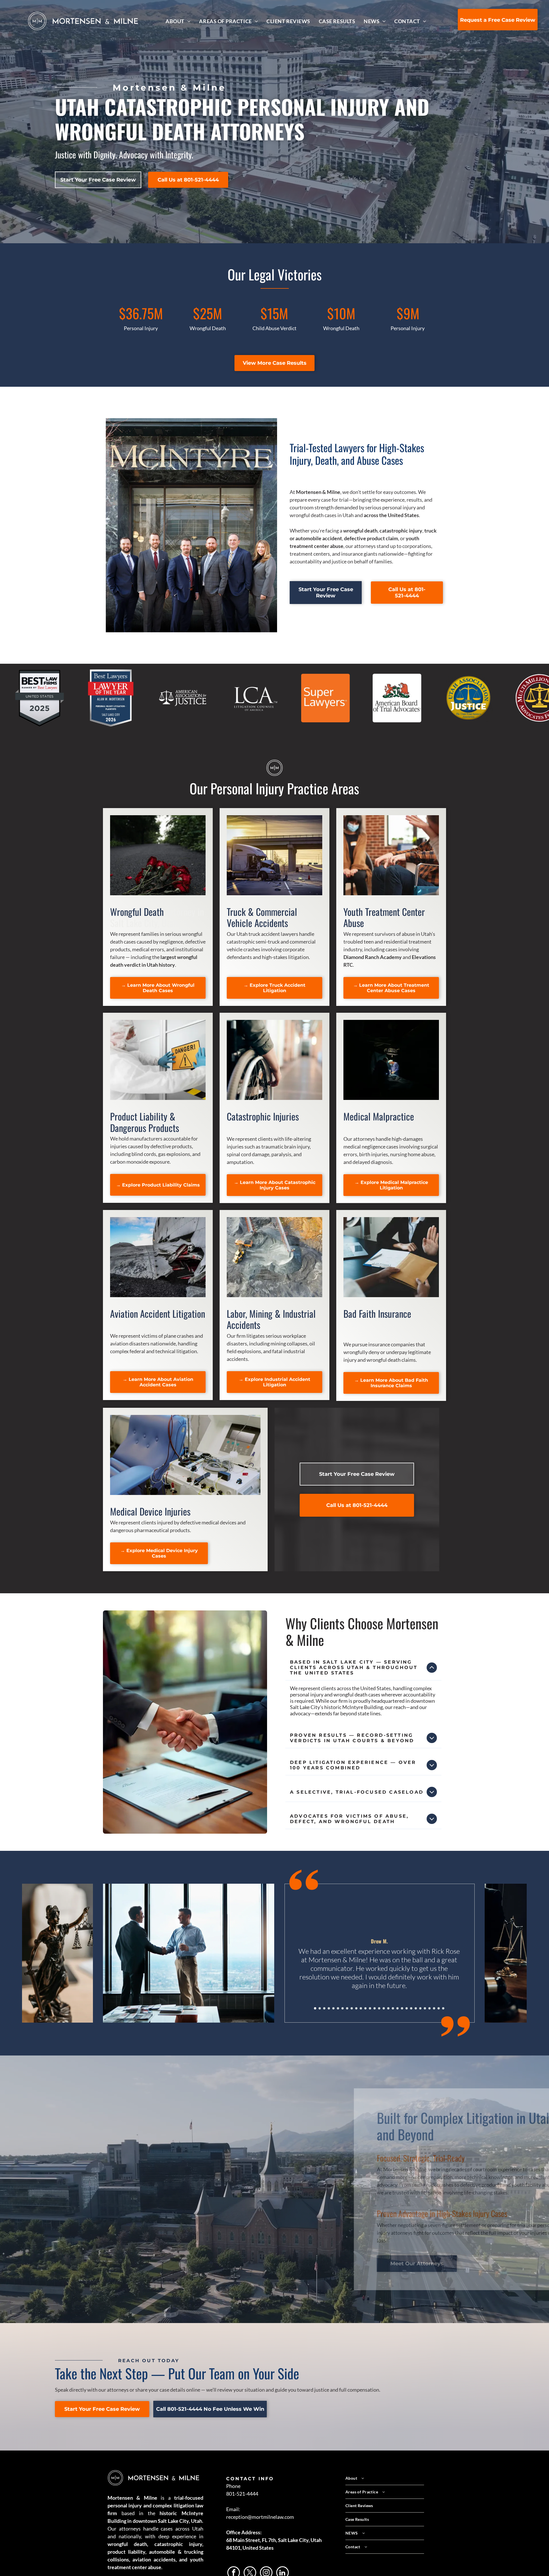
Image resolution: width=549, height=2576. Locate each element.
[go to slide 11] (361, 2008)
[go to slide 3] (324, 2008)
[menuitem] (178, 21)
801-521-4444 (242, 2494)
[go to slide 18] (393, 2008)
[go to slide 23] (416, 2008)
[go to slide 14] (375, 2008)
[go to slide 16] (384, 2008)
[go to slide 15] (379, 2008)
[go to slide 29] (443, 2008)
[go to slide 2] (320, 2008)
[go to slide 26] (429, 2008)
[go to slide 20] (402, 2008)
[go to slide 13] (370, 2008)
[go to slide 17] (388, 2008)
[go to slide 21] (407, 2008)
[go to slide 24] (420, 2008)
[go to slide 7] (343, 2008)
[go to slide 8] (347, 2008)
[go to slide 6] (338, 2008)
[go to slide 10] (356, 2008)
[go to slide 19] (397, 2008)
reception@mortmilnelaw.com (260, 2517)
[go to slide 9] (352, 2008)
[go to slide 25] (425, 2008)
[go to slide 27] (434, 2008)
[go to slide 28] (439, 2008)
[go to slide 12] (365, 2008)
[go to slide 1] (315, 2008)
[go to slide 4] (329, 2008)
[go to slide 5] (333, 2008)
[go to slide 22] (411, 2008)
